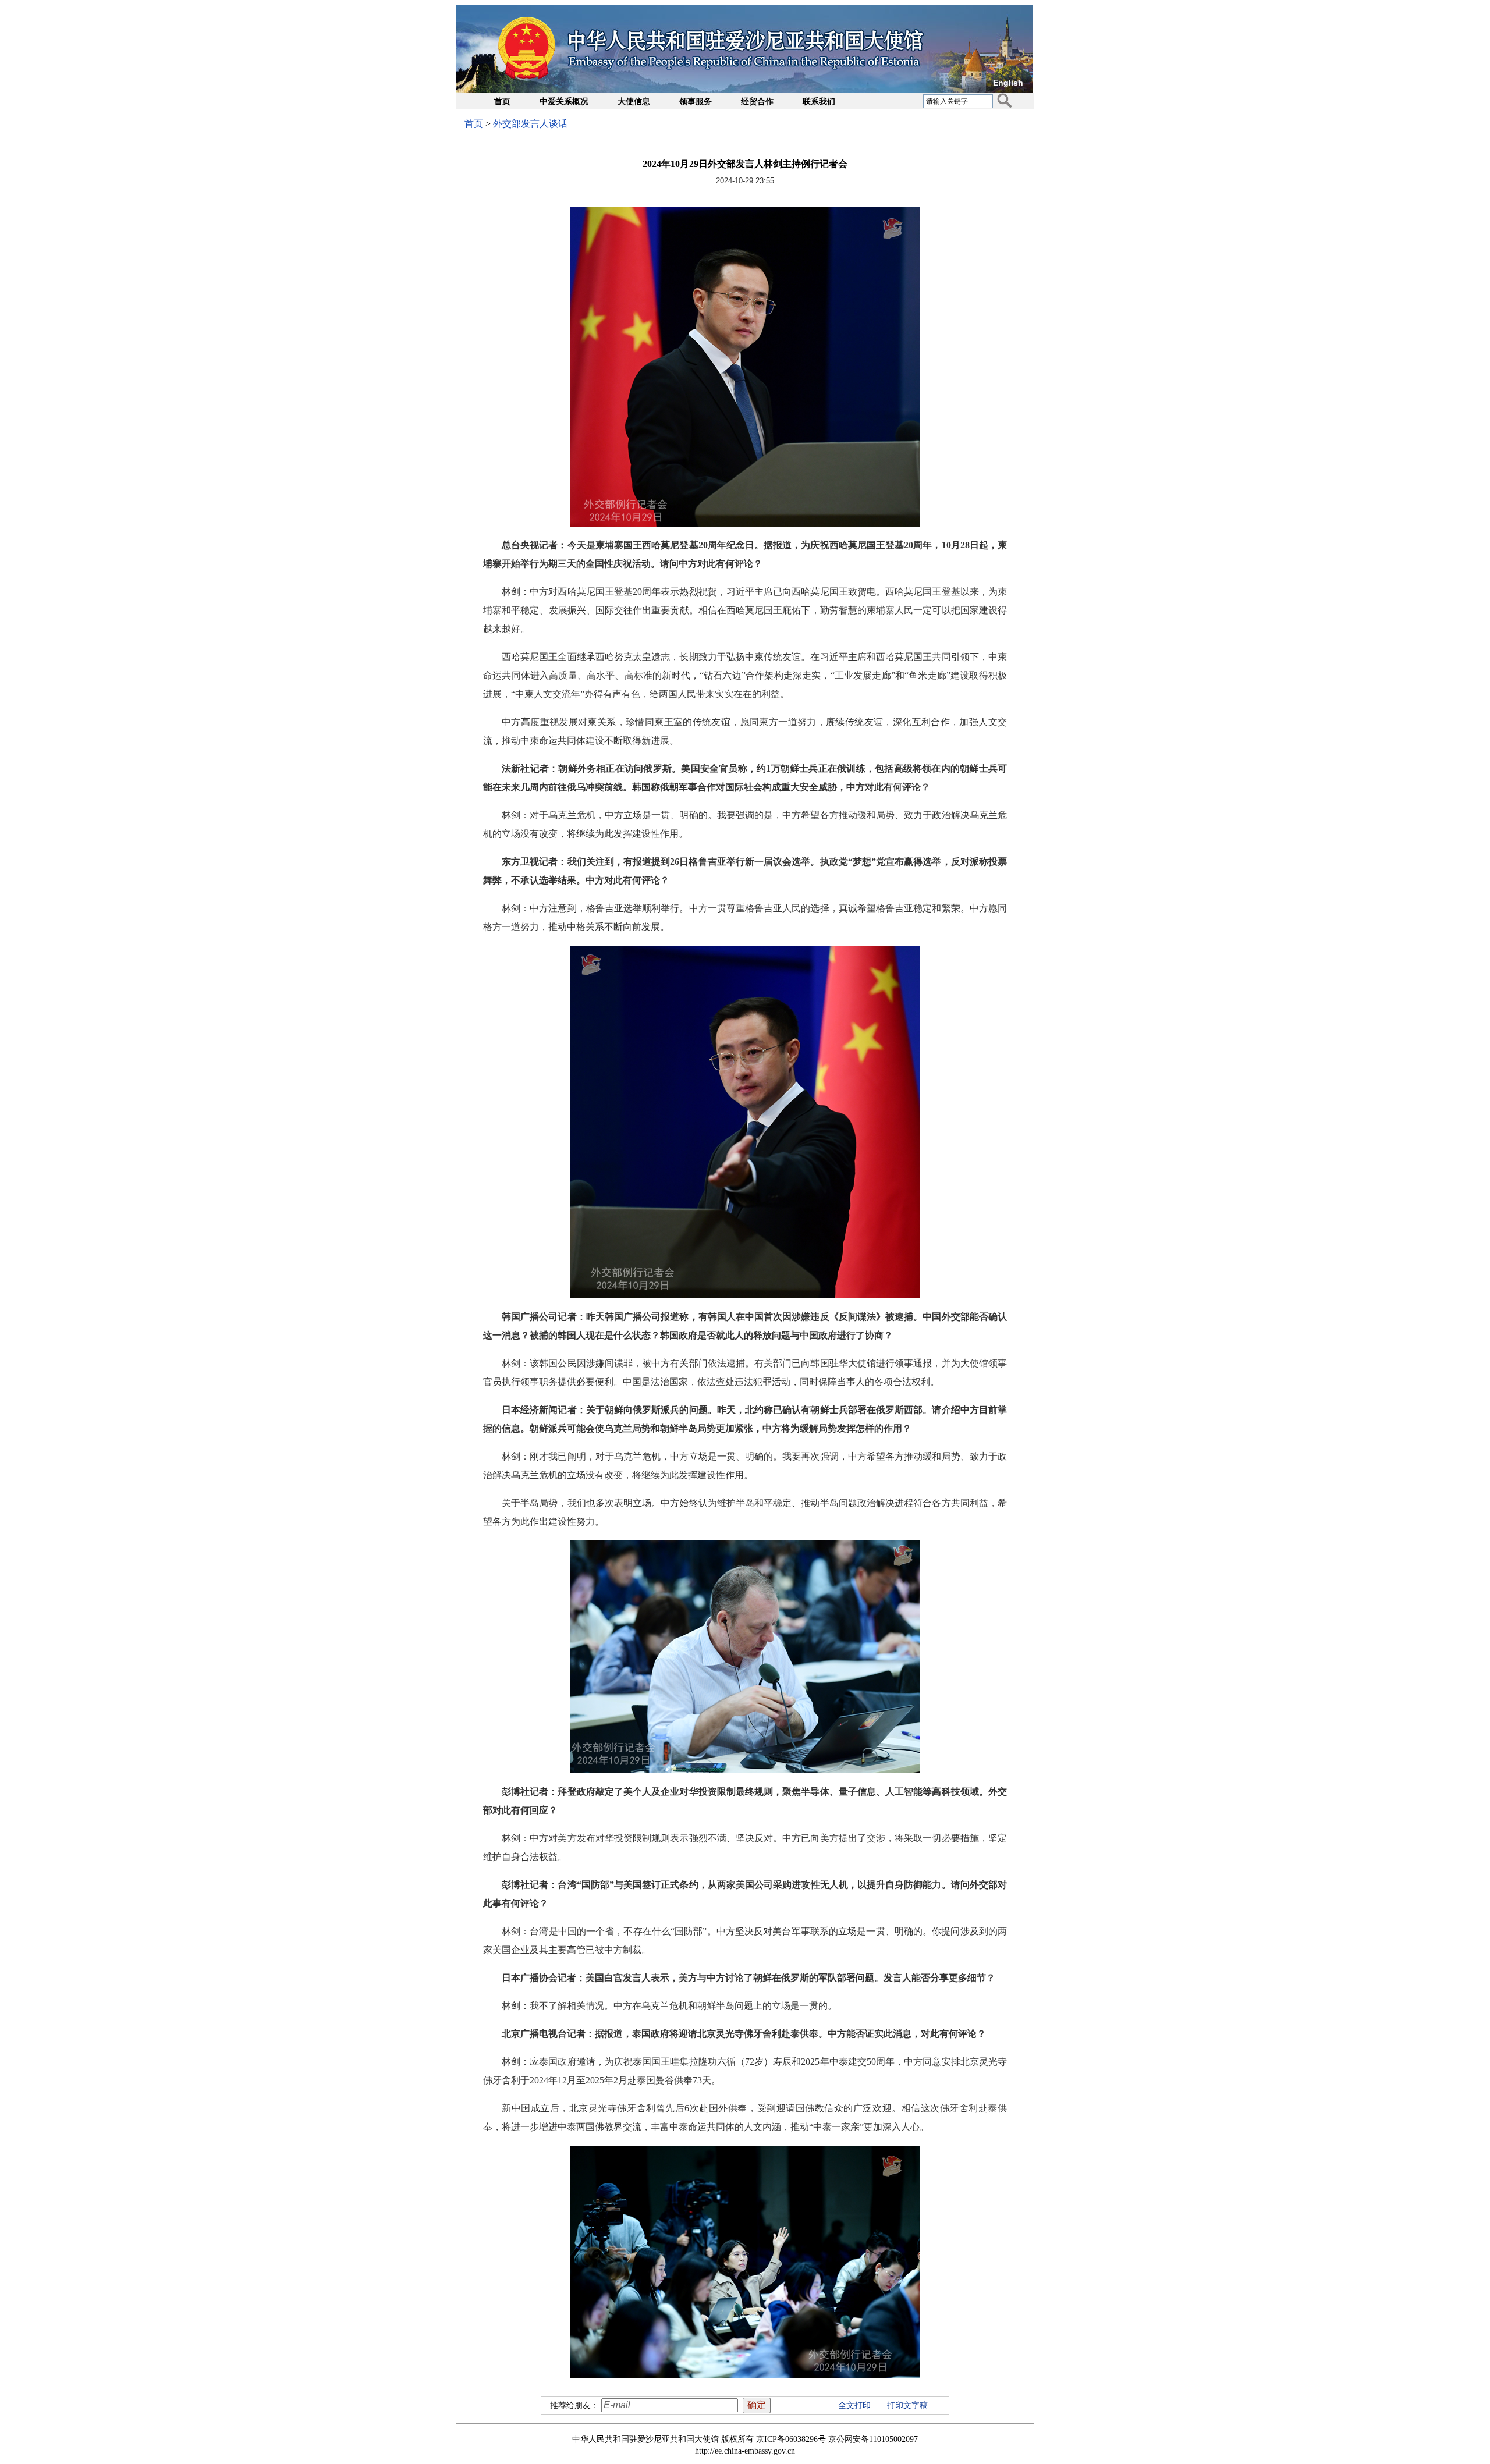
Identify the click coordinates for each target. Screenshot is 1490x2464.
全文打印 (854, 2406)
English (1008, 83)
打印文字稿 (907, 2406)
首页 (502, 102)
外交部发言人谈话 (530, 124)
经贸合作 (757, 102)
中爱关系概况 (564, 102)
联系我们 (819, 102)
